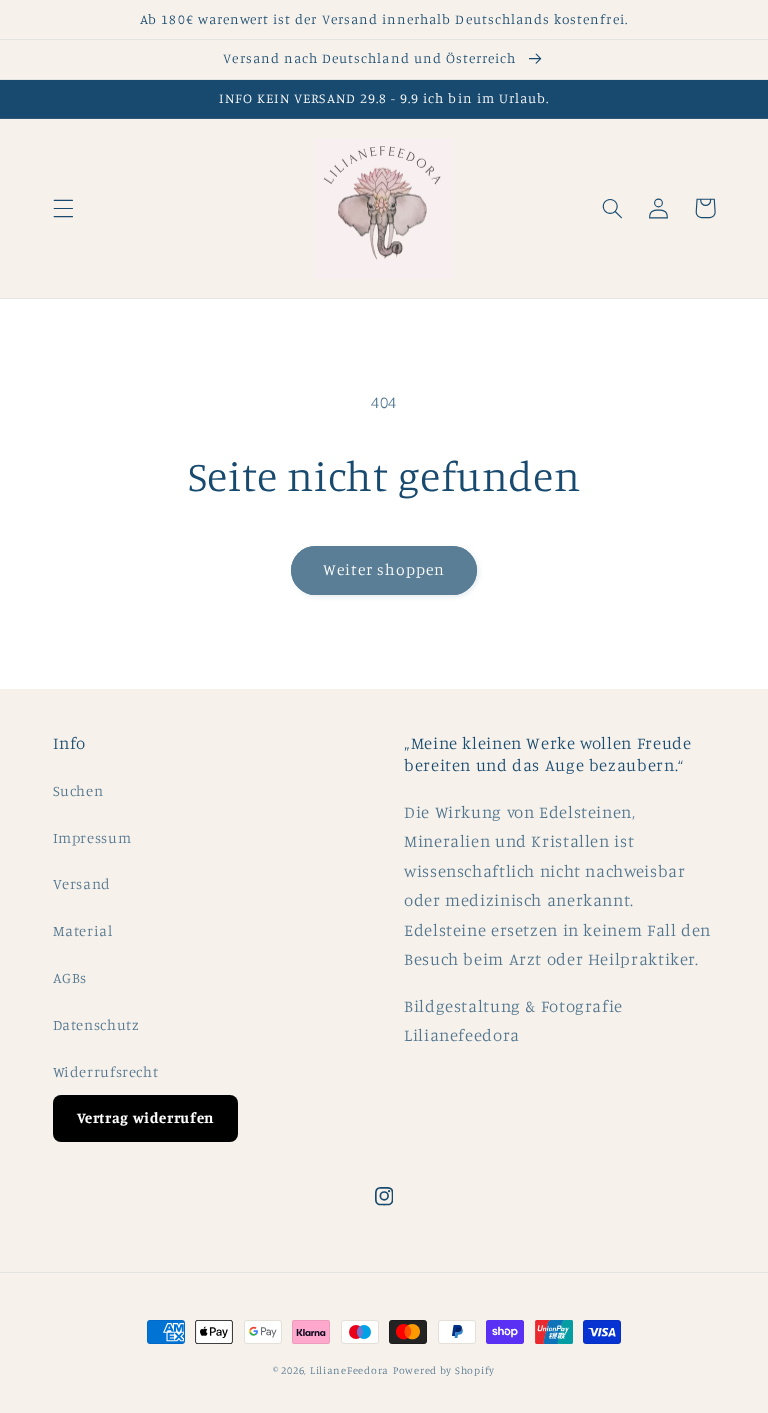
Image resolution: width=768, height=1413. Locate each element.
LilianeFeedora (349, 1370)
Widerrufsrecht (106, 1071)
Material (83, 930)
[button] (63, 208)
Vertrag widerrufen (145, 1117)
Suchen (78, 790)
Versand (82, 883)
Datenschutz (96, 1024)
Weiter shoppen (384, 569)
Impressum (92, 837)
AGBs (70, 977)
